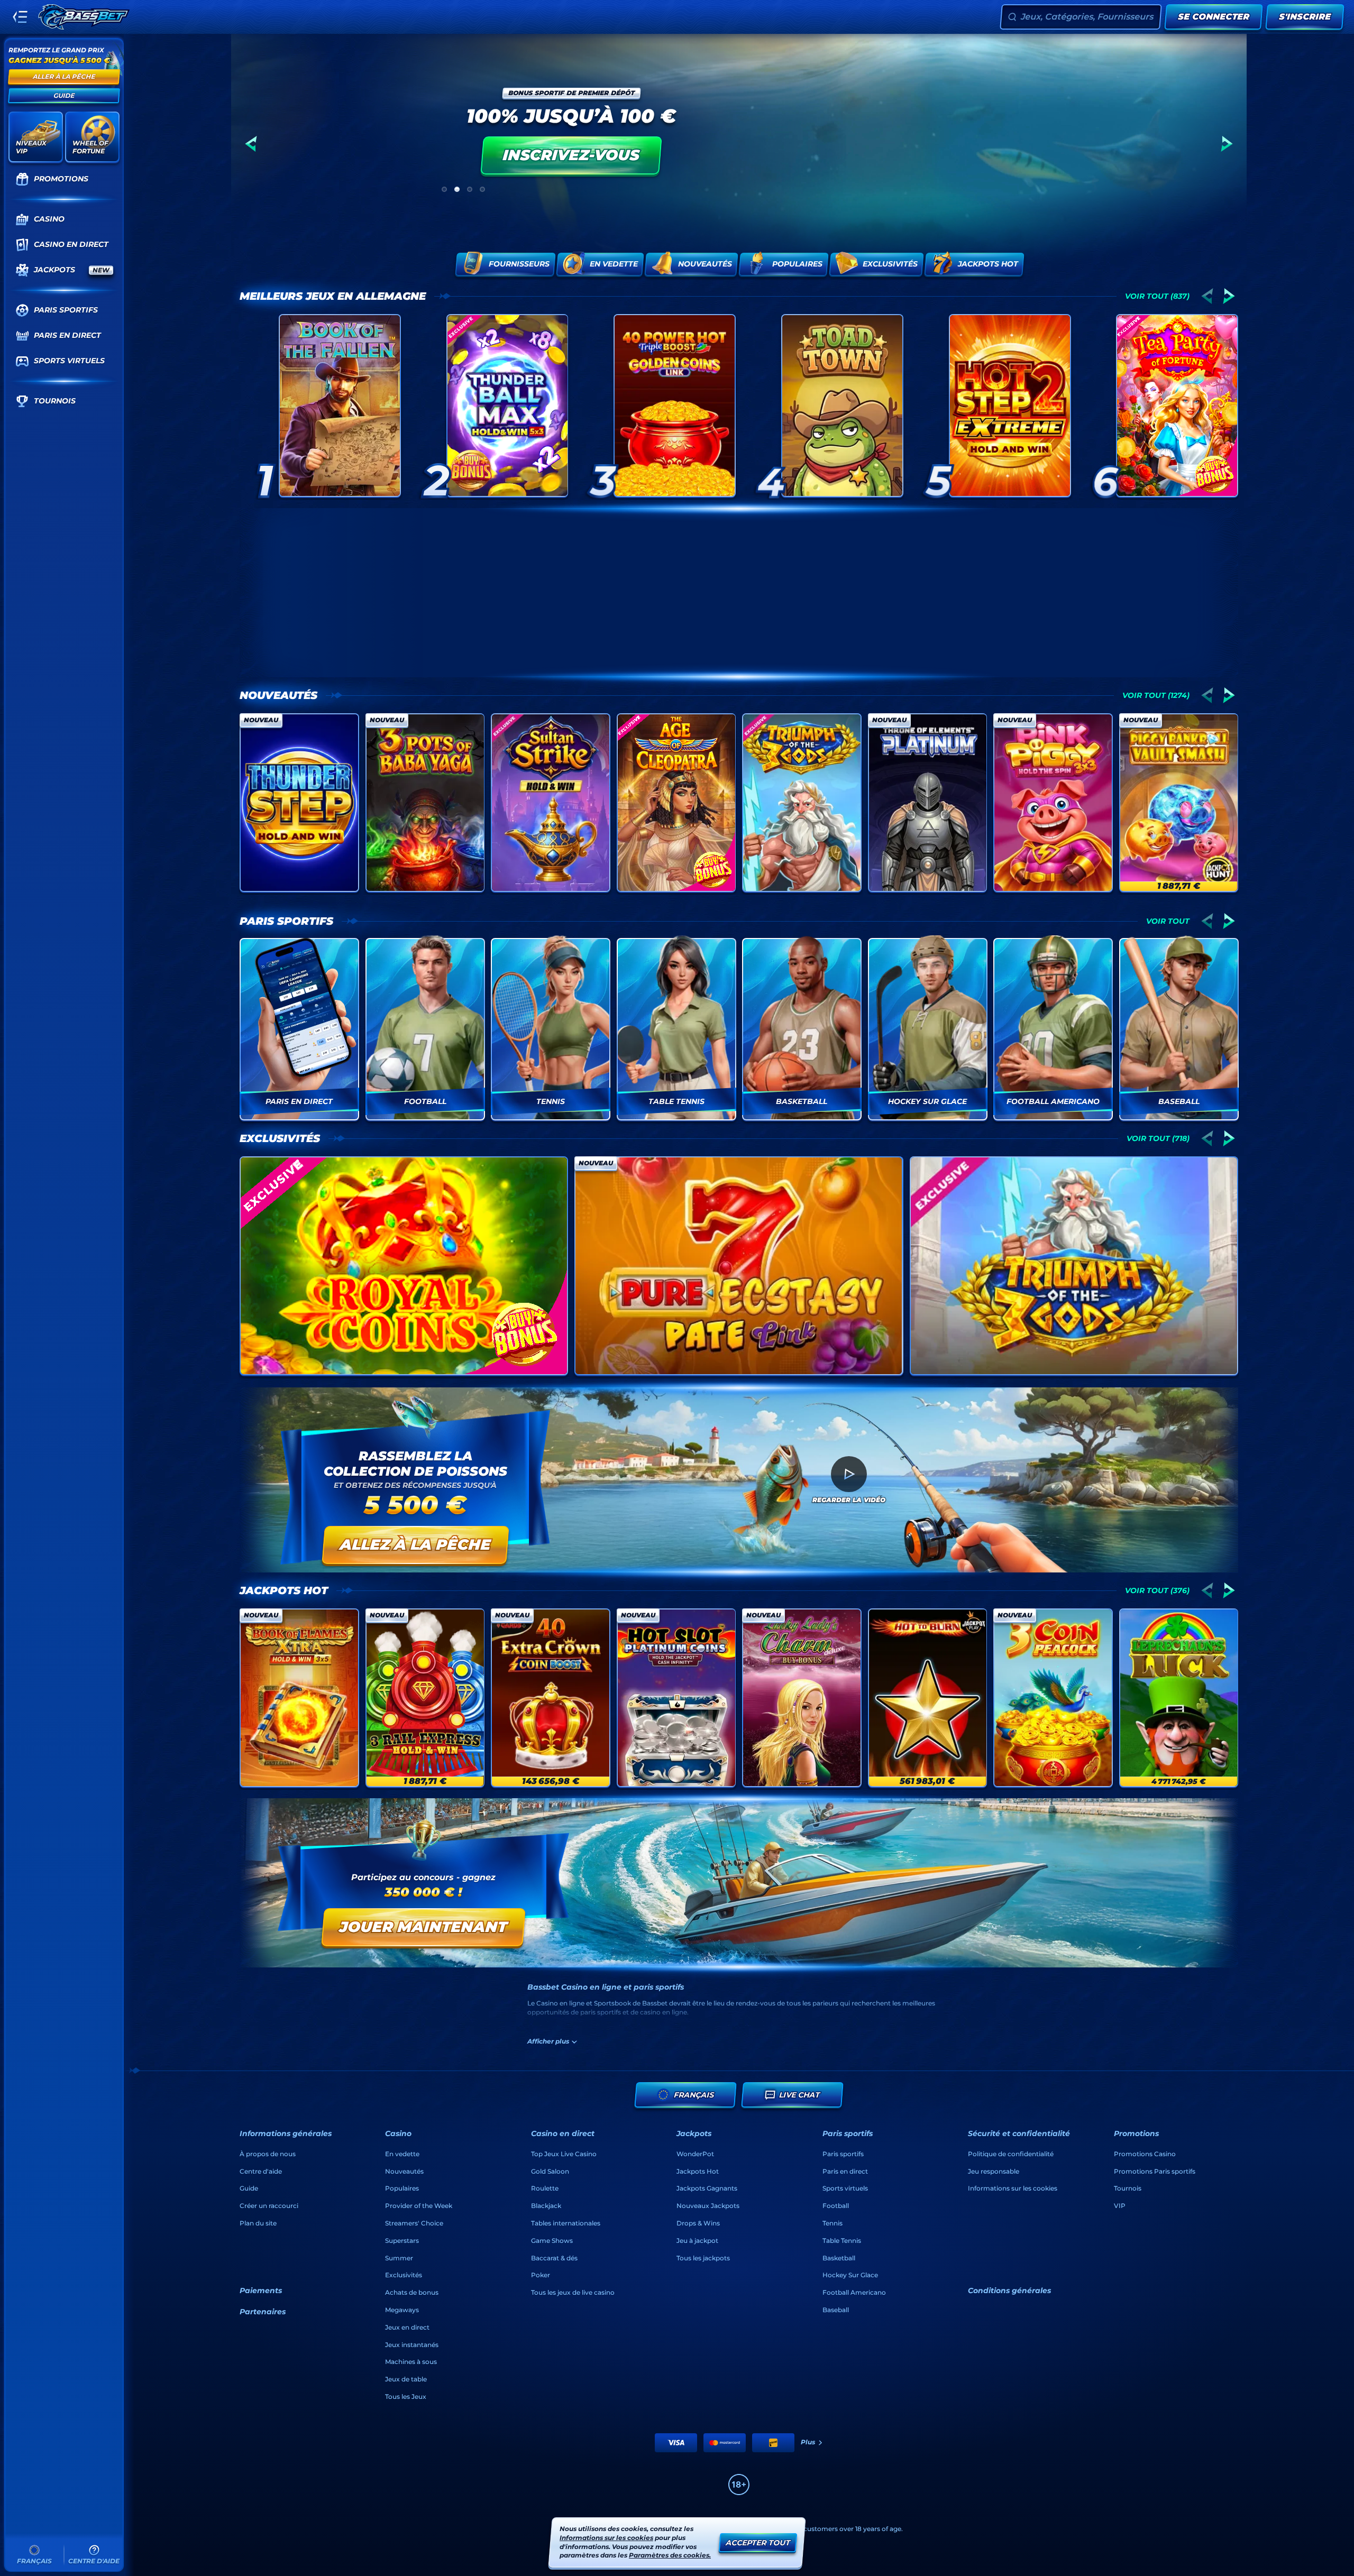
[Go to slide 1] (444, 189)
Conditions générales (1009, 2290)
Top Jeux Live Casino (564, 2154)
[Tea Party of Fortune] (1177, 406)
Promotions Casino (1145, 2154)
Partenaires (263, 2312)
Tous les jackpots (703, 2258)
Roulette (545, 2188)
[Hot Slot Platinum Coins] (676, 1698)
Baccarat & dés (554, 2258)
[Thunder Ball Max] (507, 406)
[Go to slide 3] (470, 189)
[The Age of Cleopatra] (676, 803)
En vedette (402, 2154)
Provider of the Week (419, 2206)
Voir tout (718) (1158, 1138)
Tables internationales (566, 2223)
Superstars (402, 2241)
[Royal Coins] (404, 1266)
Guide (249, 2188)
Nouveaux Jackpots (708, 2206)
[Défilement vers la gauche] (251, 144)
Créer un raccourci (269, 2206)
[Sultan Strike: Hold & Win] (551, 803)
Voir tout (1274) (1156, 695)
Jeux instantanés (412, 2345)
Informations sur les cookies (1013, 2188)
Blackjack (546, 2206)
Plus (808, 2442)
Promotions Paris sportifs (1155, 2171)
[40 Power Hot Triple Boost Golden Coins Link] (675, 406)
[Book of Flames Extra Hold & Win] (299, 1698)
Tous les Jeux (406, 2396)
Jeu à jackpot (697, 2241)
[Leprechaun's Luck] (1179, 1698)
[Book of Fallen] (340, 406)
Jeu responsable (994, 2171)
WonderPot (695, 2154)
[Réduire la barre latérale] (20, 17)
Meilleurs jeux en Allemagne (333, 296)
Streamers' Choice (414, 2223)
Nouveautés (278, 695)
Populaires (402, 2188)
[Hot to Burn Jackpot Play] (928, 1698)
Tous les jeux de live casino (573, 2292)
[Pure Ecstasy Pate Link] (739, 1266)
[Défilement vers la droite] (1227, 144)
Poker (541, 2275)
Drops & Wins (698, 2223)
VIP (1120, 2206)
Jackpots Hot (284, 1590)
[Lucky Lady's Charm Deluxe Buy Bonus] (802, 1698)
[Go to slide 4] (482, 189)
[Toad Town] (842, 406)
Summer (399, 2258)
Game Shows (552, 2241)
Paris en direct (845, 2171)
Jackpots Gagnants (707, 2188)
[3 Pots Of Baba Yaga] (425, 803)
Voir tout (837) (1157, 296)
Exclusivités (280, 1138)
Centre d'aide (261, 2171)
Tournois (1128, 2188)
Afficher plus (548, 2041)
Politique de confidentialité (1011, 2154)
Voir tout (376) (1157, 1590)
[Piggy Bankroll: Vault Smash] (1179, 803)
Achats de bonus (412, 2292)
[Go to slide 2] (457, 189)
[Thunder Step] (299, 803)
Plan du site (258, 2223)
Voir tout (1168, 921)
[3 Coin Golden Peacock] (1053, 1698)
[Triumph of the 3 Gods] (802, 803)
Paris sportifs (286, 921)
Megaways (402, 2310)
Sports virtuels (845, 2188)
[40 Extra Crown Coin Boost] (551, 1698)
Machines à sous (411, 2362)
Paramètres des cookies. (670, 2555)
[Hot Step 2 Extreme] (1010, 406)
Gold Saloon (550, 2171)
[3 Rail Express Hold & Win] (425, 1698)
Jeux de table (406, 2379)
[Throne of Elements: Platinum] (928, 803)
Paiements (261, 2290)
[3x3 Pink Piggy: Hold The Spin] (1053, 803)
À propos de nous (268, 2154)
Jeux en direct (407, 2327)
